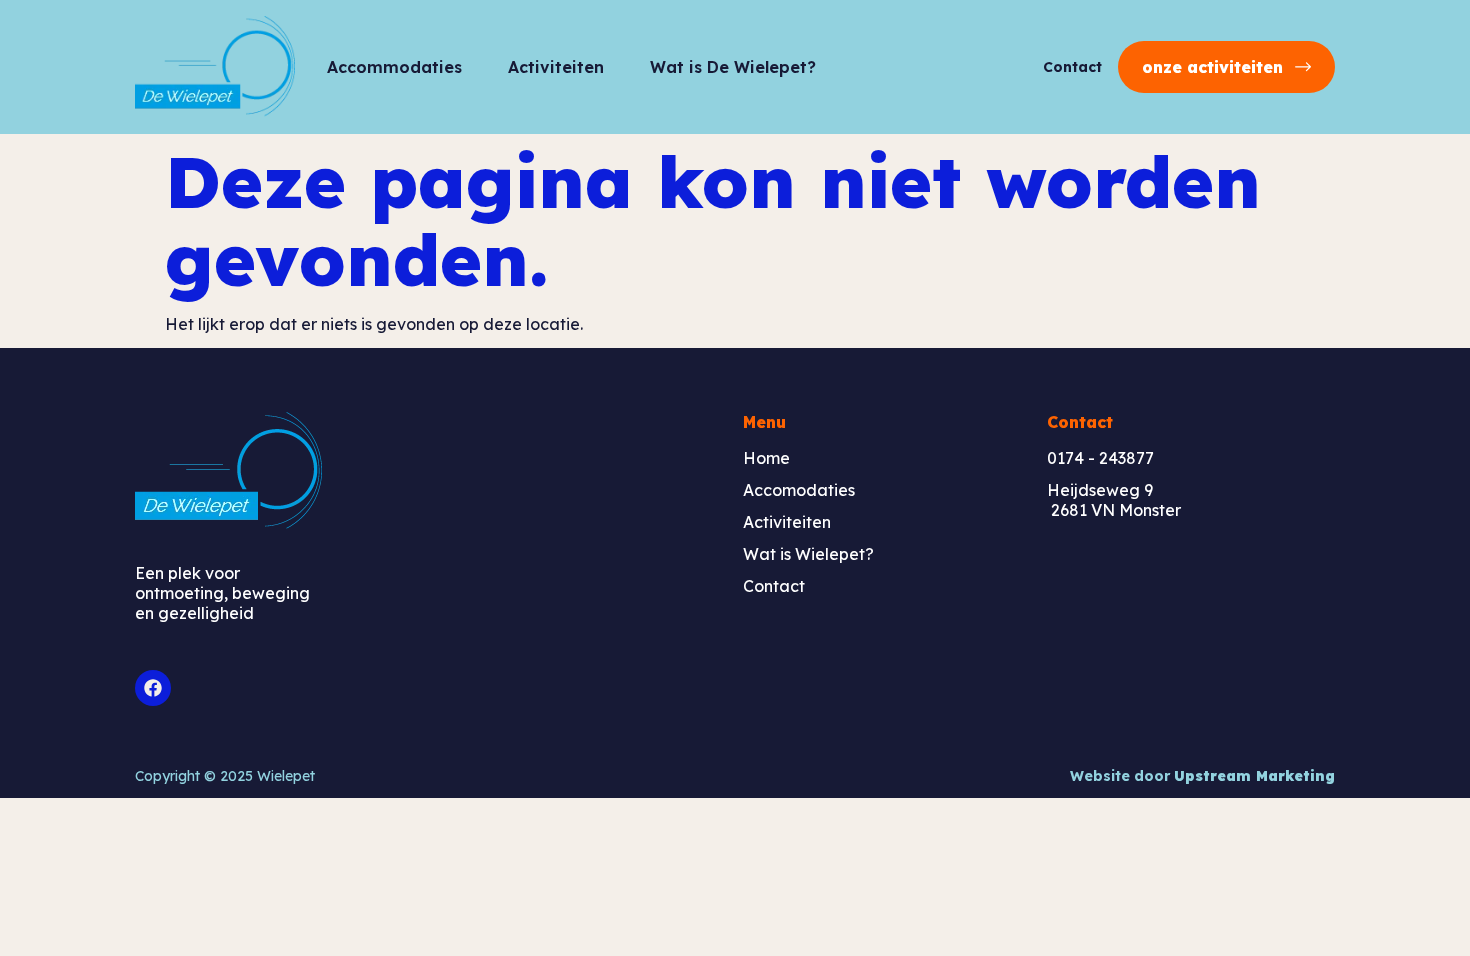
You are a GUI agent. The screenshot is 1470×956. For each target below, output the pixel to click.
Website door (1202, 776)
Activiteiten (556, 67)
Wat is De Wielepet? (733, 67)
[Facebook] (153, 688)
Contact (1072, 67)
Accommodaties (394, 67)
